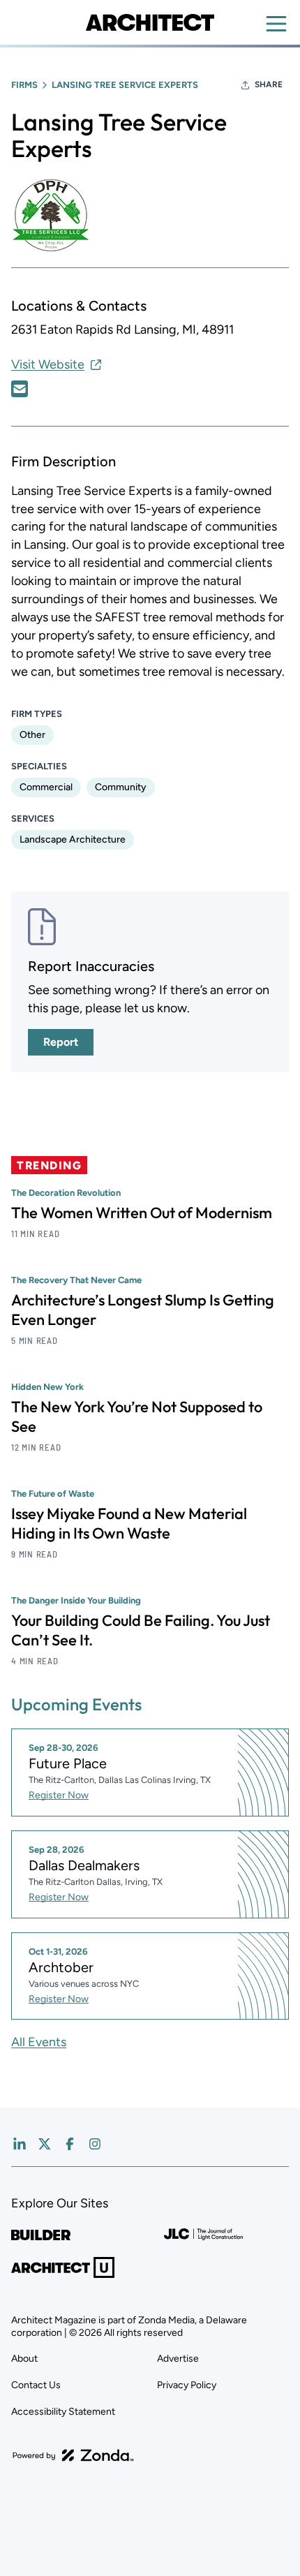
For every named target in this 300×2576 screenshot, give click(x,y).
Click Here (20, 389)
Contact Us (36, 2385)
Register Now (59, 1795)
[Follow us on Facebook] (70, 2144)
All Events (39, 2042)
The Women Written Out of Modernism (142, 1213)
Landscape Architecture (73, 839)
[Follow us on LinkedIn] (20, 2144)
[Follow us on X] (45, 2144)
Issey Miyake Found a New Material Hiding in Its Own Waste (129, 1523)
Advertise (178, 2359)
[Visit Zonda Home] (73, 2455)
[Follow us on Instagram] (95, 2144)
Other (32, 735)
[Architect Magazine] (150, 22)
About (24, 2359)
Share (269, 84)
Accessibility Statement (63, 2412)
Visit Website (48, 364)
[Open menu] (276, 24)
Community (121, 787)
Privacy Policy (187, 2385)
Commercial (46, 787)
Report (61, 1042)
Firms (24, 85)
